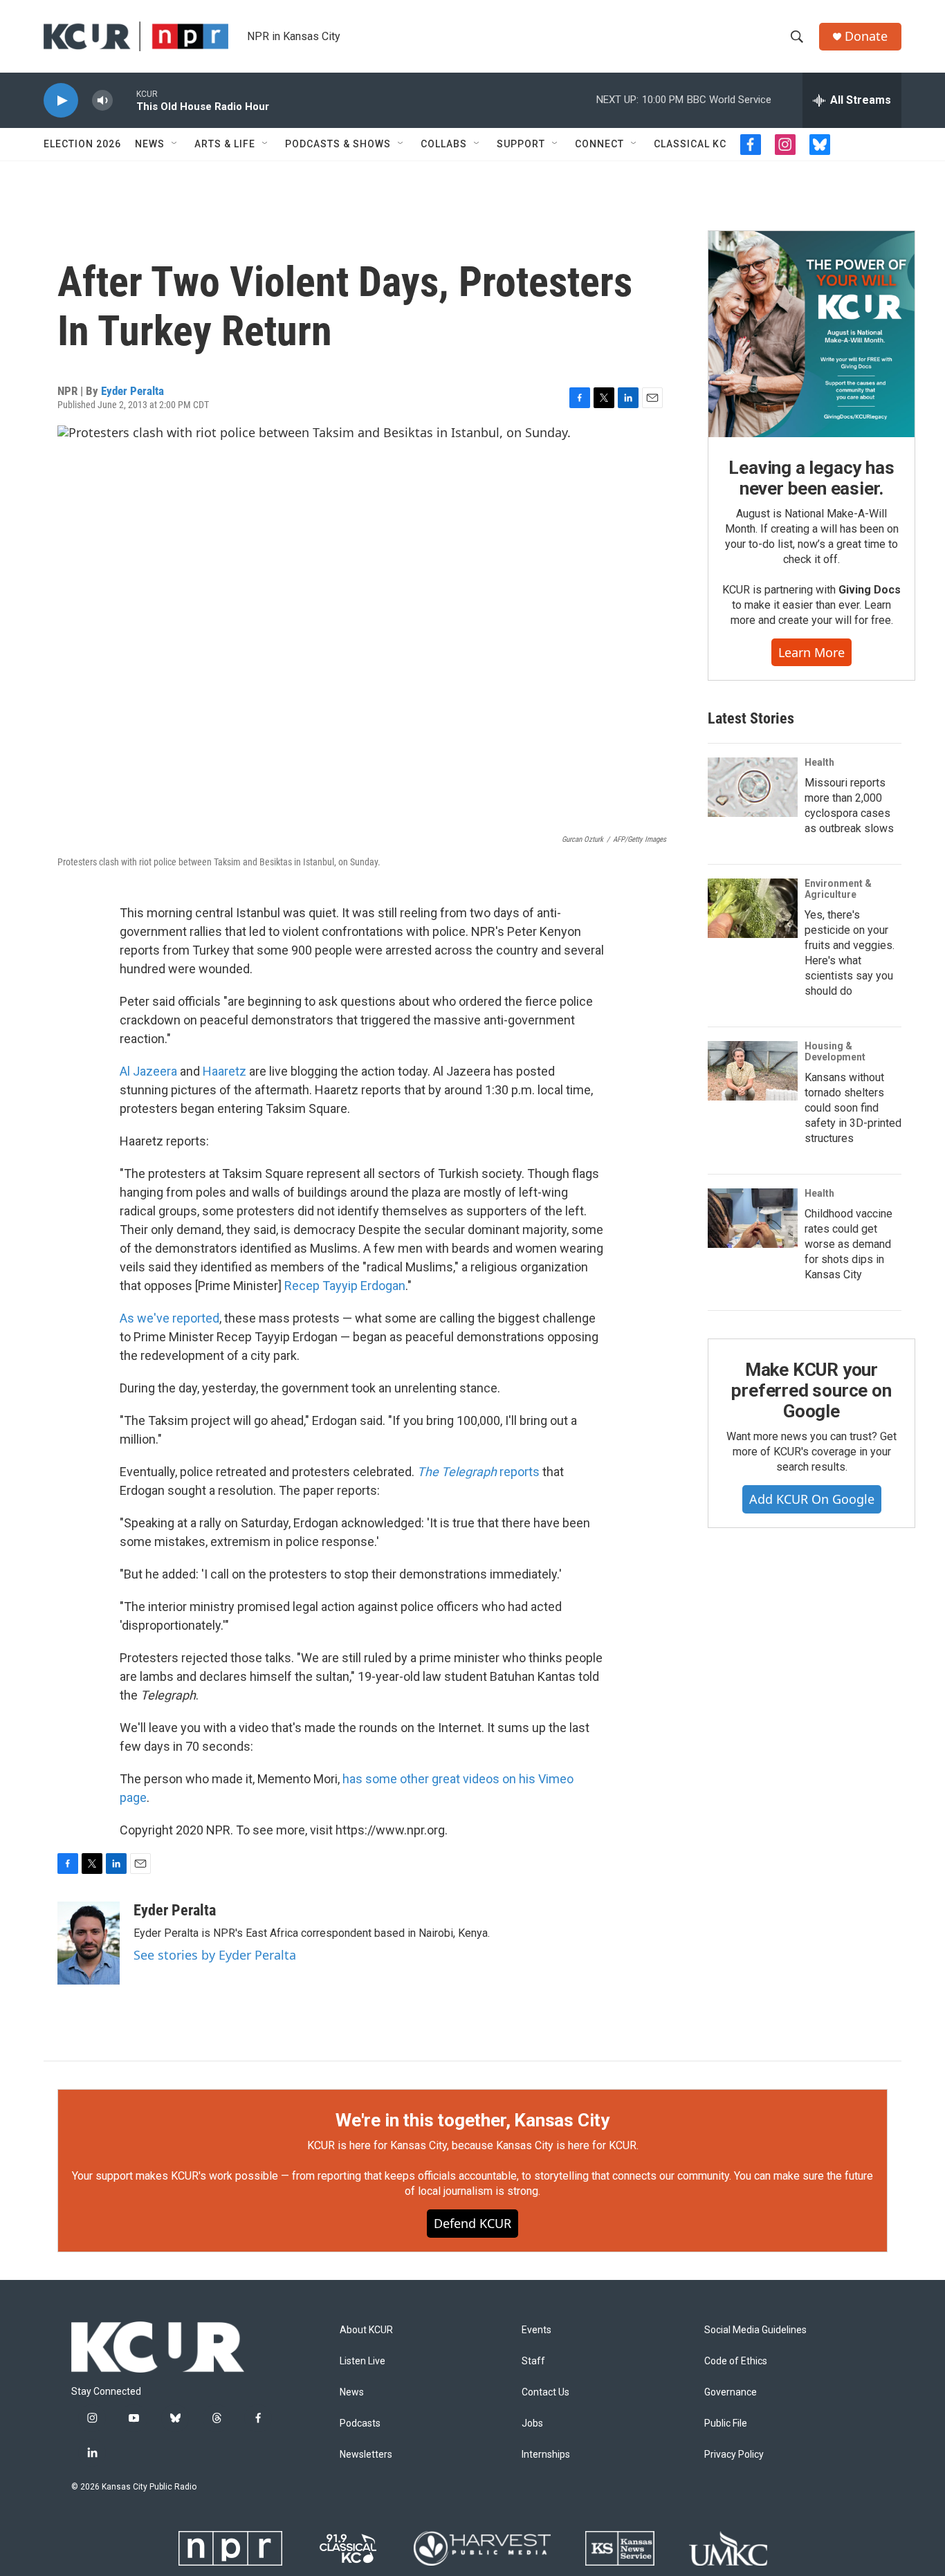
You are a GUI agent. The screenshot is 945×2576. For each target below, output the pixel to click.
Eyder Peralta (132, 391)
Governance (731, 2392)
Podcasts (360, 2423)
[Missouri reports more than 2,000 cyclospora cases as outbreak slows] (753, 787)
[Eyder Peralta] (89, 1943)
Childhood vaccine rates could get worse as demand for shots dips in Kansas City (848, 1244)
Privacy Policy (734, 2455)
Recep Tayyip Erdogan (345, 1286)
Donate (866, 36)
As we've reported (169, 1318)
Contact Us (545, 2392)
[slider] (125, 100)
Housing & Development (835, 1051)
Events (536, 2330)
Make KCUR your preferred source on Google (811, 1390)
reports (478, 1472)
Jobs (532, 2423)
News (150, 144)
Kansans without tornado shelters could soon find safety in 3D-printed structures (853, 1108)
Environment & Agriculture (838, 889)
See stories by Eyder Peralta (215, 1955)
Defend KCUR (472, 2223)
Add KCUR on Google (812, 1499)
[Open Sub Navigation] (175, 144)
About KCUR (366, 2330)
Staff (533, 2361)
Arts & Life (225, 144)
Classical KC (690, 144)
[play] (61, 101)
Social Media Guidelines (755, 2330)
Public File (726, 2423)
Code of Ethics (736, 2361)
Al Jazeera (148, 1071)
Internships (546, 2455)
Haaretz (224, 1071)
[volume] (102, 101)
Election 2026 (82, 144)
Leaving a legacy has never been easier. (811, 478)
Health (819, 762)
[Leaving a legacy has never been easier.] (811, 334)
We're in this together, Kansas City (472, 2120)
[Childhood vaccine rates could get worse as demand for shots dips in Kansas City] (753, 1218)
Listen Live (363, 2361)
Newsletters (366, 2455)
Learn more (811, 652)
